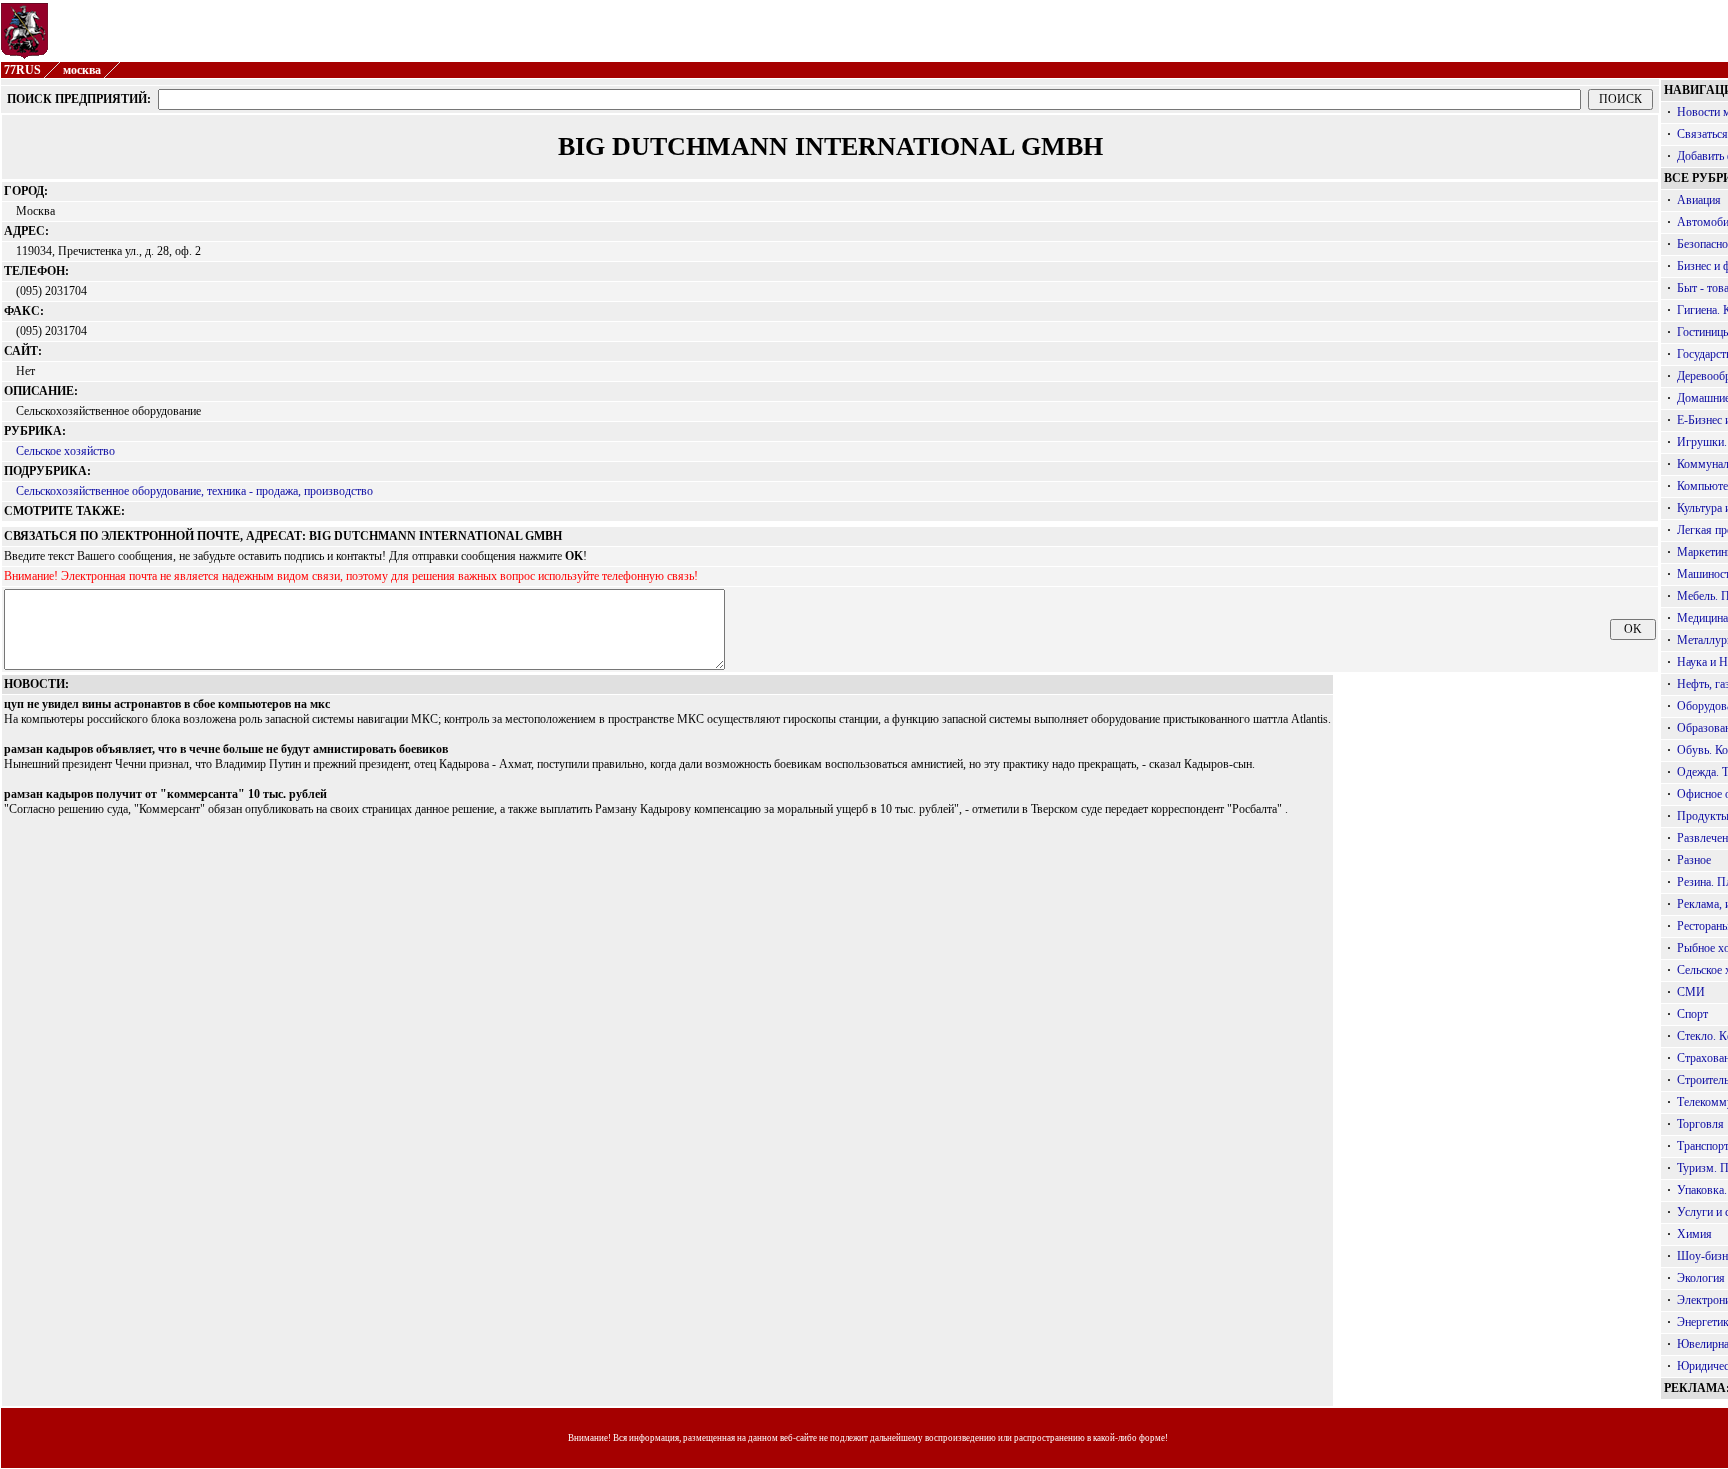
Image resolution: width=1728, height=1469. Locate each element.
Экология (1701, 1278)
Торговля (1700, 1124)
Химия (1694, 1234)
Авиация (1699, 200)
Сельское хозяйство (65, 451)
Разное (1694, 860)
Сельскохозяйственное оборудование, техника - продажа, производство (194, 491)
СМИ (1691, 992)
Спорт (1692, 1014)
